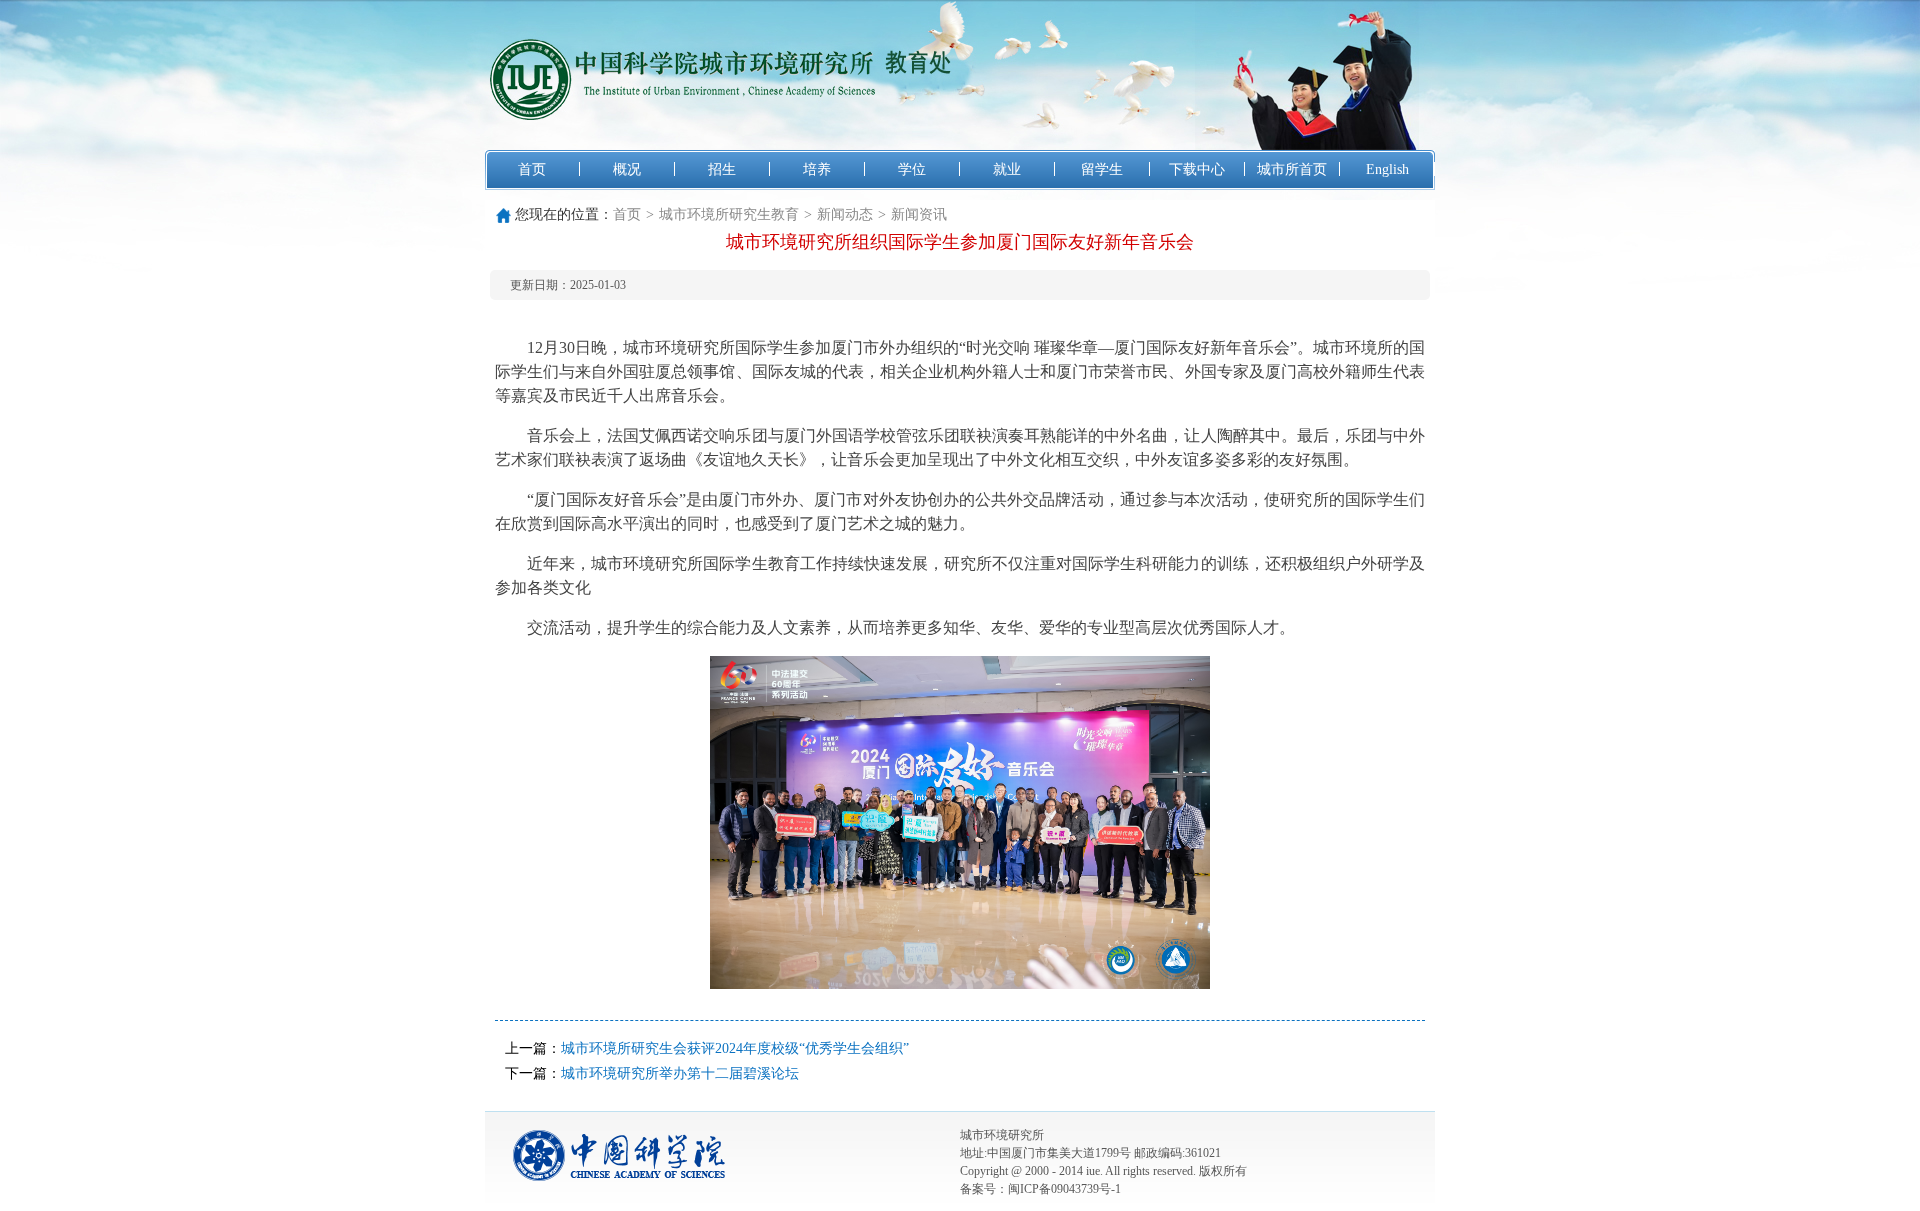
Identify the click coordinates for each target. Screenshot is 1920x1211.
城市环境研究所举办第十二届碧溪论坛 (680, 1073)
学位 (912, 169)
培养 (817, 169)
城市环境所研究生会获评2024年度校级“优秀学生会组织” (735, 1048)
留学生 (1102, 169)
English (1387, 169)
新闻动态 (845, 214)
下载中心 (1197, 169)
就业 (1007, 169)
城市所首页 (1292, 169)
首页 (532, 169)
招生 (722, 169)
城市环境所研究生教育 (729, 214)
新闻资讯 (919, 214)
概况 (627, 169)
